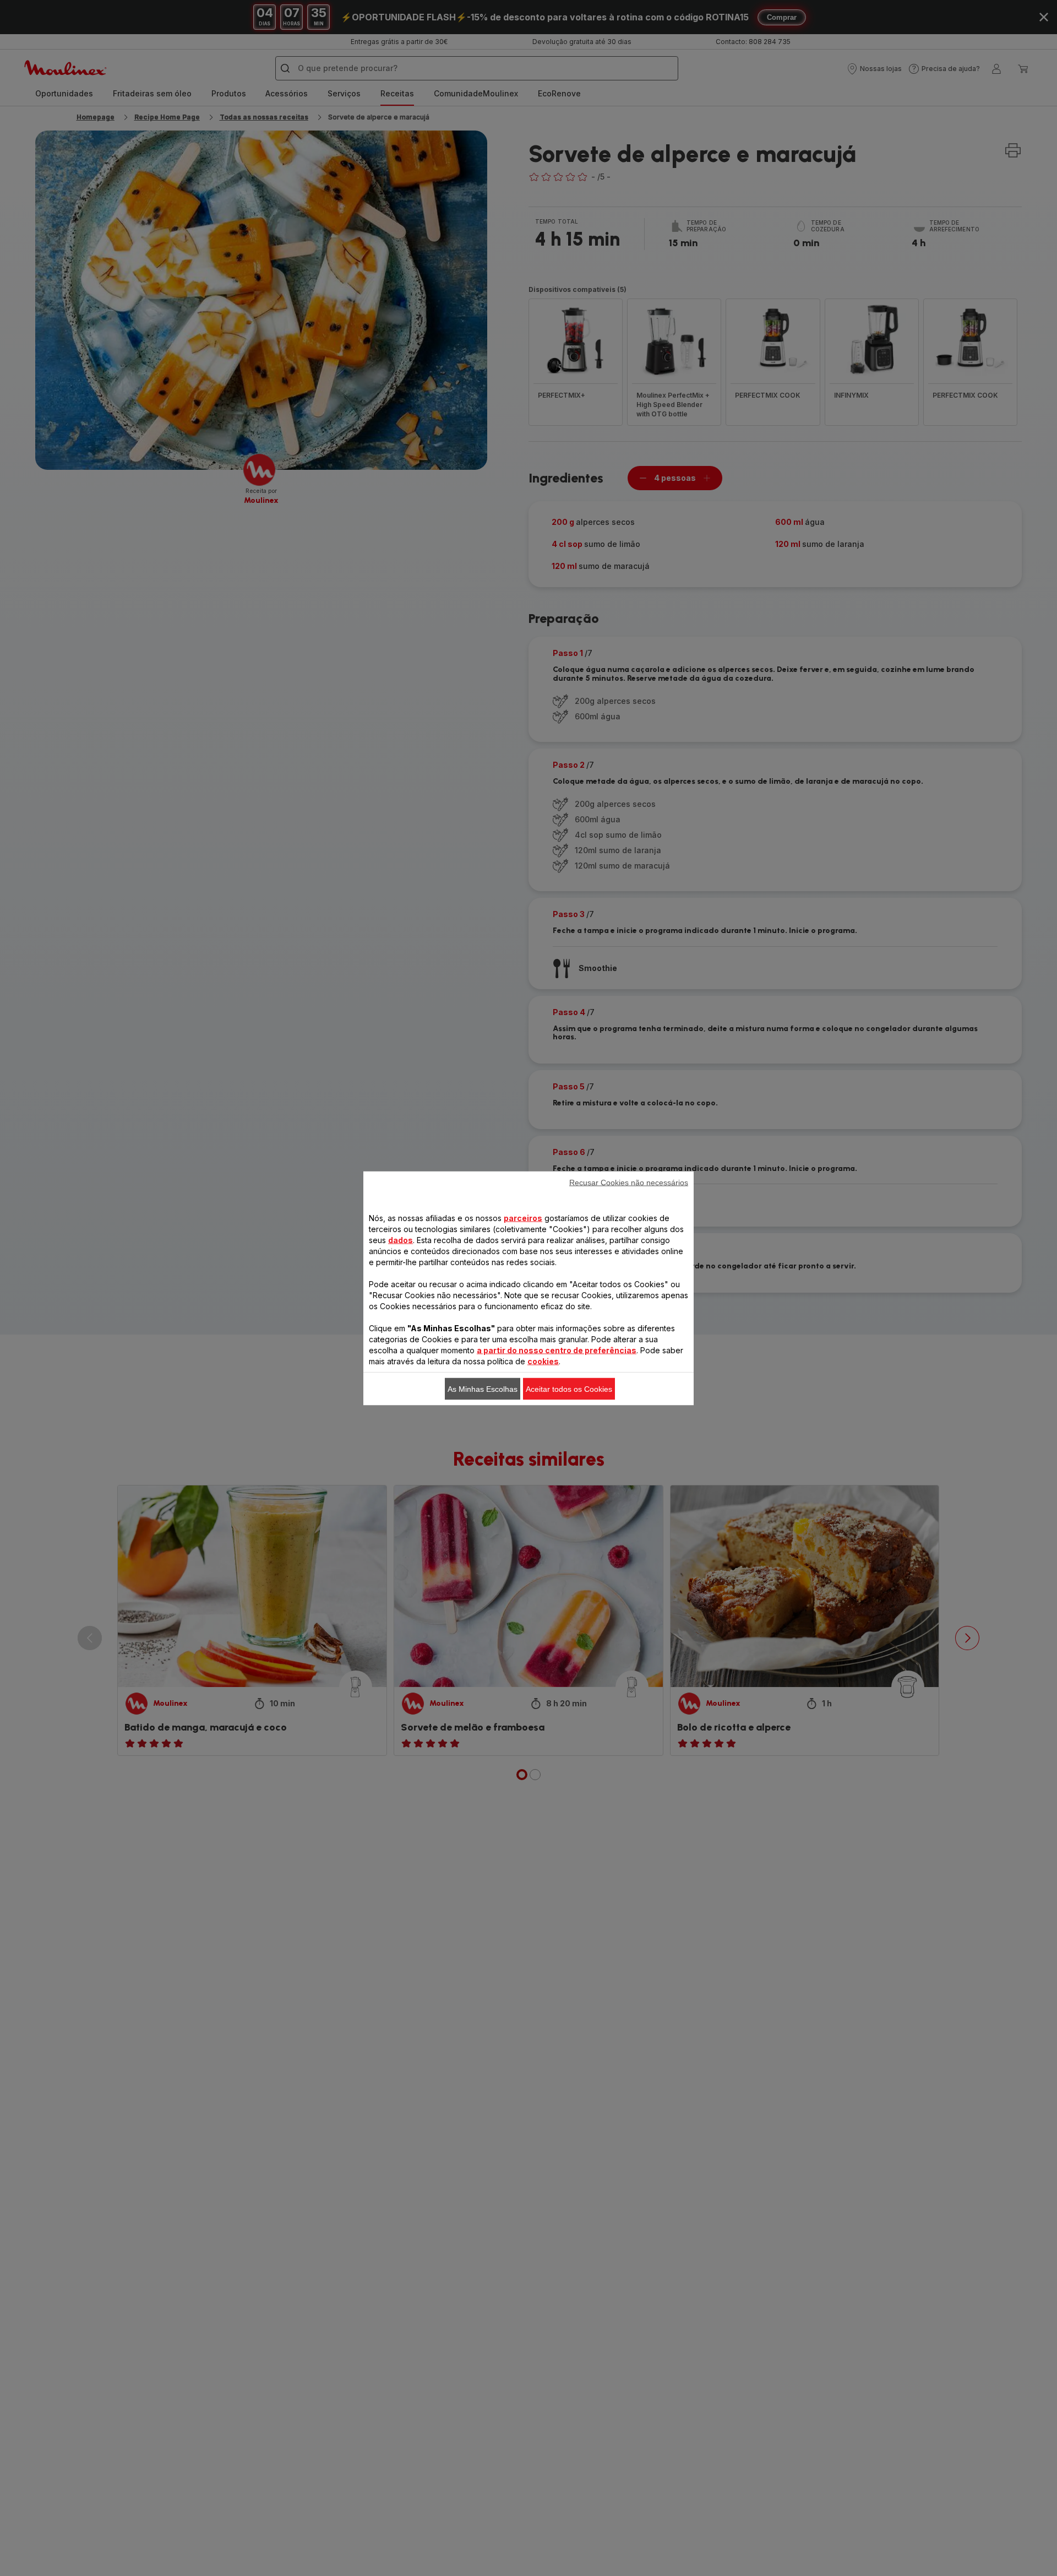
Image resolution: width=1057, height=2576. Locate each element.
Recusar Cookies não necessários (629, 1182)
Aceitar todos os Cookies (569, 1389)
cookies (543, 1361)
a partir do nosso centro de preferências (557, 1350)
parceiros (523, 1218)
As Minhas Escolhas (483, 1389)
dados (401, 1240)
